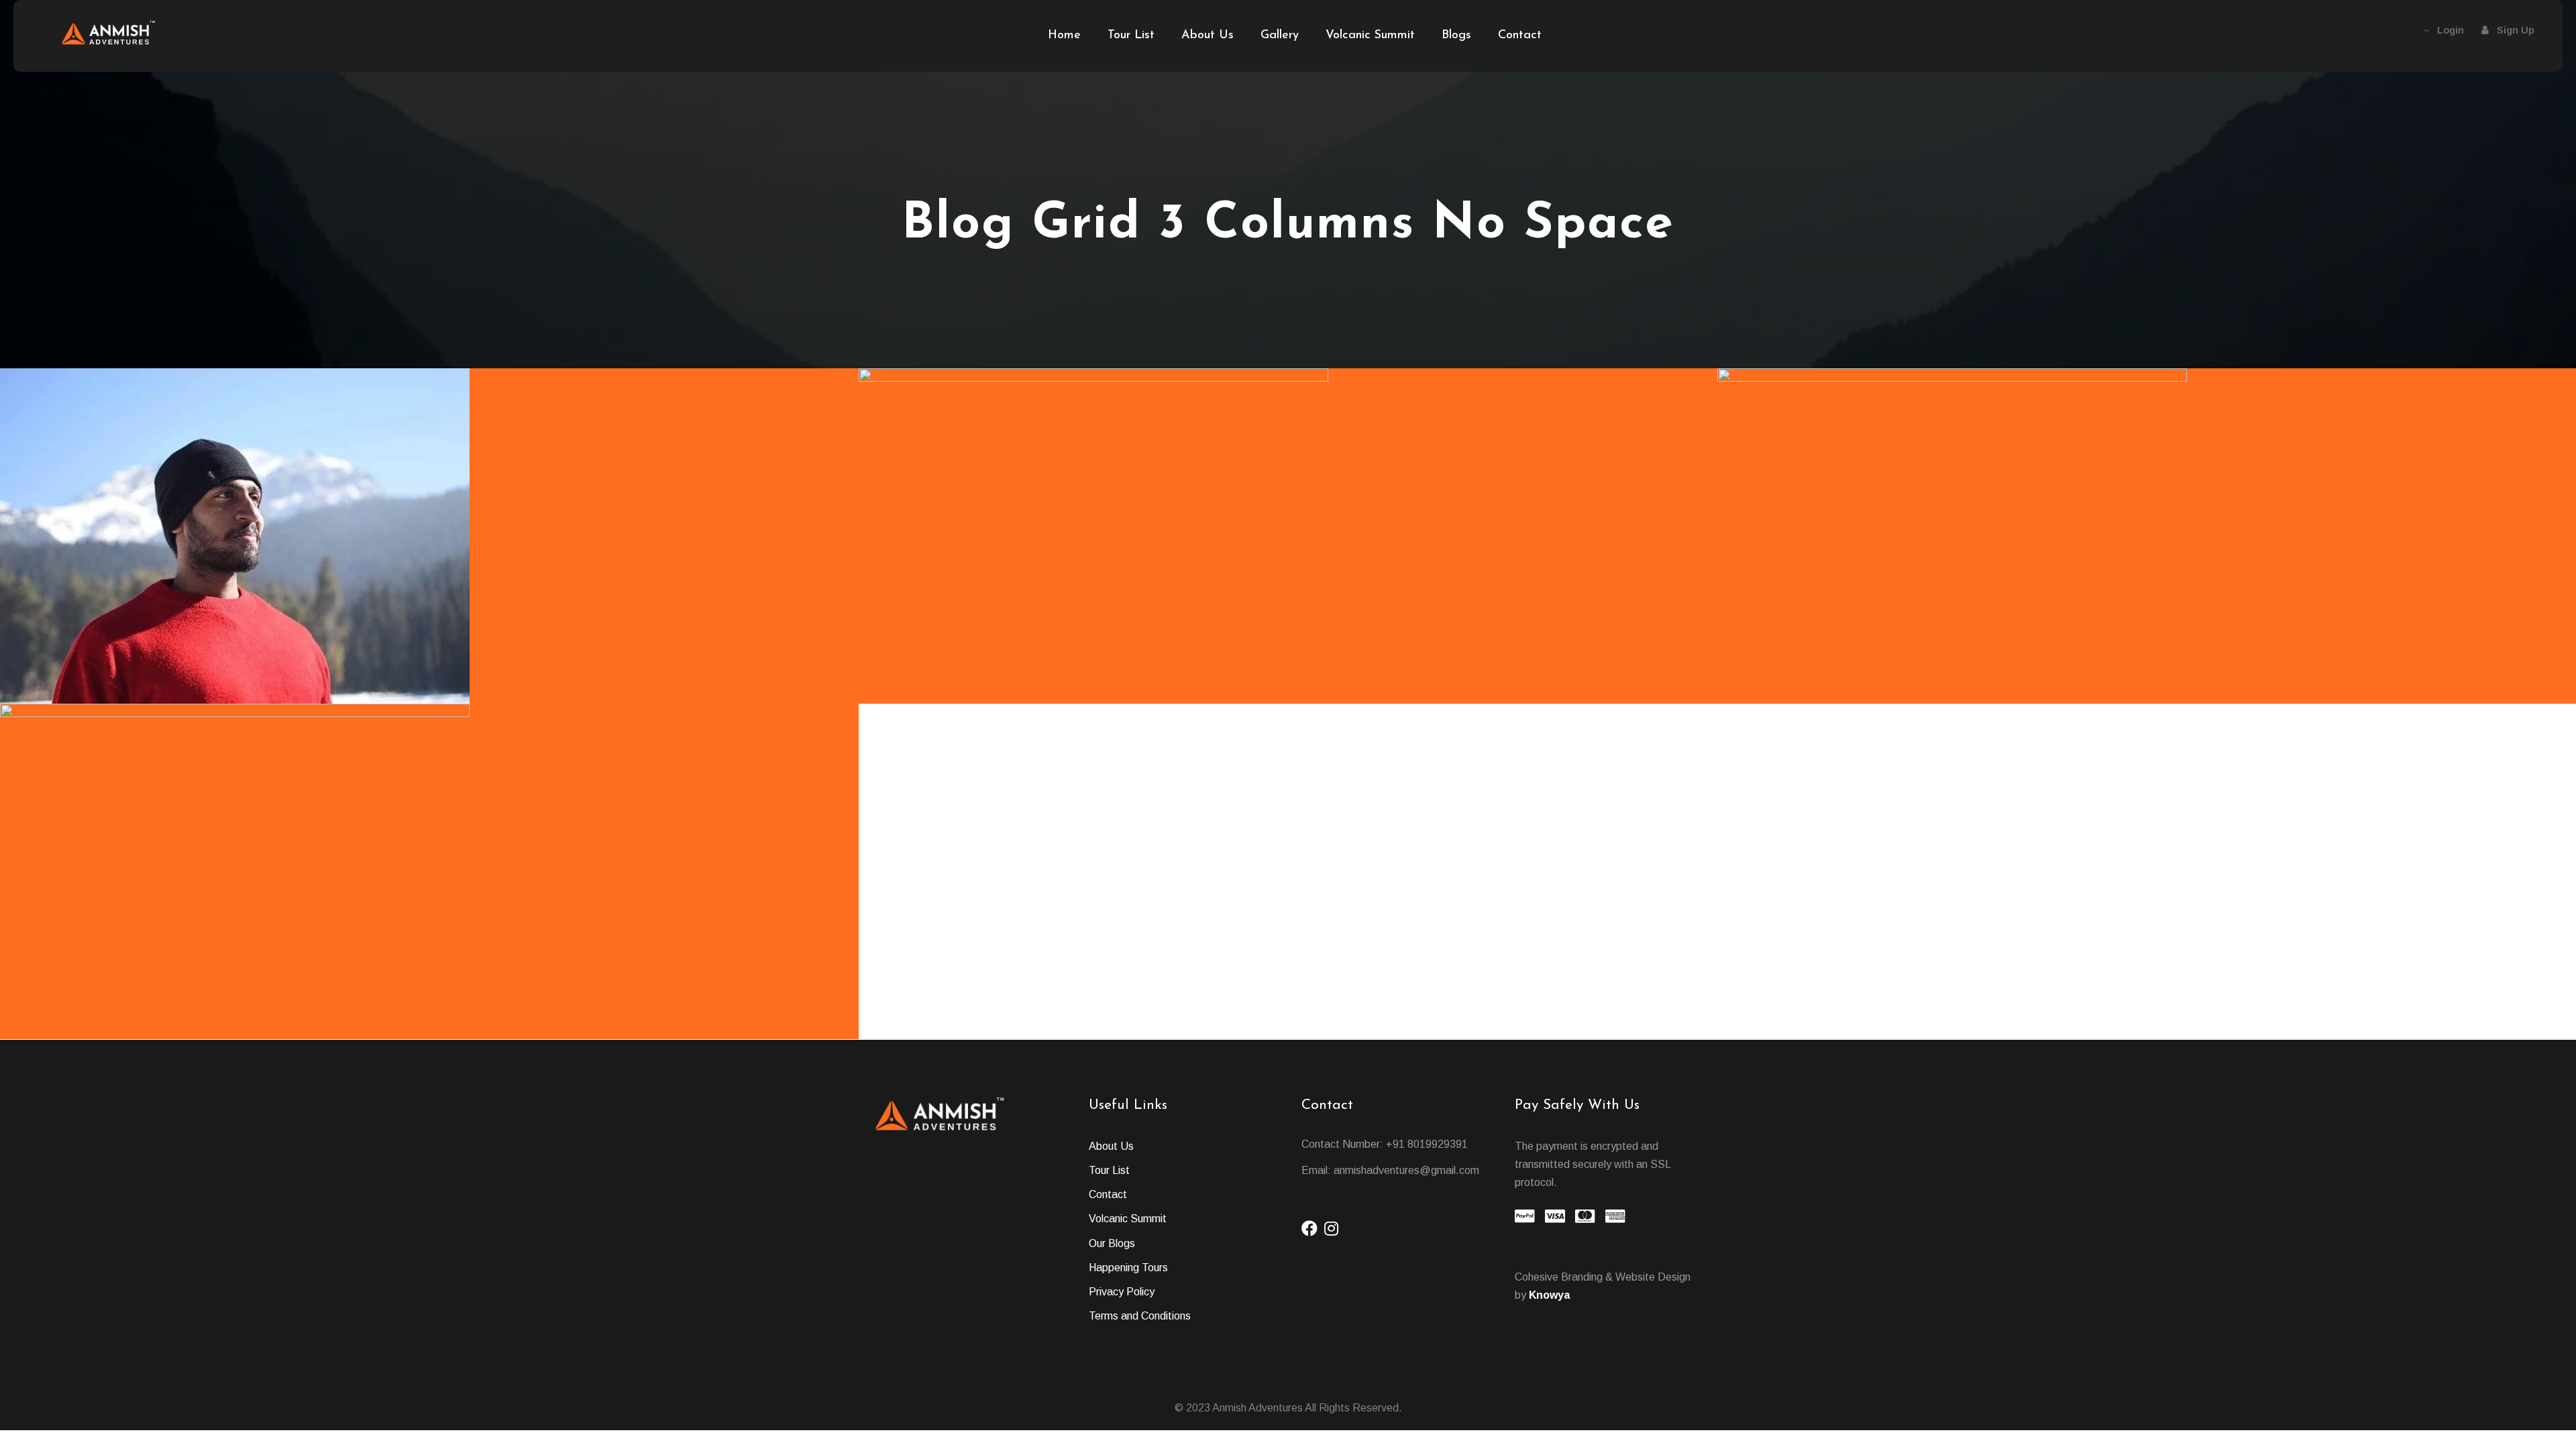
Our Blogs (1112, 1243)
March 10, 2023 (1250, 675)
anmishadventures (491, 675)
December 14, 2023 (392, 675)
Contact (1520, 36)
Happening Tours (1128, 1268)
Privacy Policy (1122, 1292)
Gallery (1280, 36)
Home (1064, 36)
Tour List (1131, 36)
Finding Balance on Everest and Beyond (434, 987)
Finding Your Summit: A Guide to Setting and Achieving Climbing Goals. (434, 652)
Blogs (1456, 36)
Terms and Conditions (1140, 1316)
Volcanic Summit (1370, 36)
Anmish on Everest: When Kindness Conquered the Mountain (1293, 652)
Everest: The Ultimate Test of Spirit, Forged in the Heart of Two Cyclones (2151, 652)
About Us (1207, 36)
